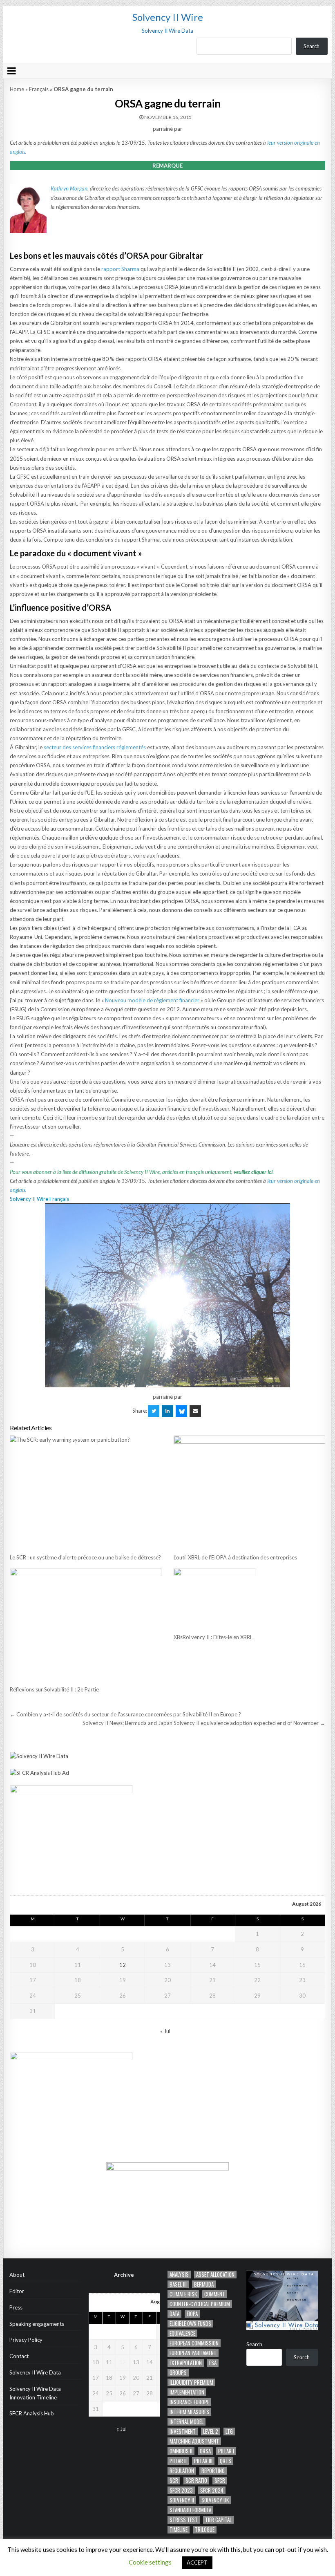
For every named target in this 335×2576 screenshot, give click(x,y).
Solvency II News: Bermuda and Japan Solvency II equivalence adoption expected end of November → (204, 1723)
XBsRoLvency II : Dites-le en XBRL (213, 1637)
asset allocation (215, 2275)
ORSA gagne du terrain (168, 103)
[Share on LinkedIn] (167, 1411)
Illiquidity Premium (191, 2382)
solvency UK (215, 2500)
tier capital (218, 2520)
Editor (17, 2291)
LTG (229, 2432)
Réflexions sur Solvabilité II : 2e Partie (54, 1689)
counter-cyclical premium (200, 2304)
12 (123, 1965)
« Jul (165, 2031)
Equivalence (182, 2333)
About (17, 2275)
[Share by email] (195, 1411)
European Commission (194, 2343)
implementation (187, 2392)
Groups (178, 2373)
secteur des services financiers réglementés (95, 747)
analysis (179, 2275)
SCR (174, 2481)
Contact (19, 2356)
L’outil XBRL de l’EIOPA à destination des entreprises (235, 1557)
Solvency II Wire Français (39, 1199)
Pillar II (178, 2461)
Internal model (186, 2422)
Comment (215, 2294)
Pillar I (226, 2451)
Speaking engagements (37, 2324)
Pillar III (203, 2461)
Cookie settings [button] (150, 2562)
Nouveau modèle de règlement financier (152, 1000)
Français (39, 89)
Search (312, 46)
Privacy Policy (26, 2340)
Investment (183, 2432)
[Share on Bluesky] (181, 1411)
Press (16, 2307)
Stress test (184, 2520)
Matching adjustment (194, 2441)
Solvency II (182, 2500)
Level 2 (211, 2432)
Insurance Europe (189, 2402)
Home (17, 89)
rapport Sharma (120, 269)
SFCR (220, 2481)
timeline (179, 2530)
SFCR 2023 (181, 2490)
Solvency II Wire (168, 17)
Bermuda (204, 2284)
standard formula (190, 2510)
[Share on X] (154, 1411)
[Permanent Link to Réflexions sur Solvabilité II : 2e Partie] (85, 1625)
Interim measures (189, 2412)
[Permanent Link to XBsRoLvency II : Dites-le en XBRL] (249, 1598)
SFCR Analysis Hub (32, 2413)
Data (174, 2314)
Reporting (213, 2471)
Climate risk (183, 2294)
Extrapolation (186, 2363)
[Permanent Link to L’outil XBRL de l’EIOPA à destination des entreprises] (249, 1492)
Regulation (182, 2471)
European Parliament (193, 2353)
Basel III (178, 2284)
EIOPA (192, 2314)
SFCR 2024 (212, 2490)
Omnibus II (181, 2451)
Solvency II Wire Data (35, 2372)
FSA (213, 2363)
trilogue (205, 2530)
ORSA (205, 2451)
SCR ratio (196, 2481)
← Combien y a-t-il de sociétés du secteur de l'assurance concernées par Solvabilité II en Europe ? (125, 1714)
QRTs (226, 2461)
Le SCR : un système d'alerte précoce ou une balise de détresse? (85, 1557)
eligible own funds (190, 2324)
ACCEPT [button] (197, 2563)
